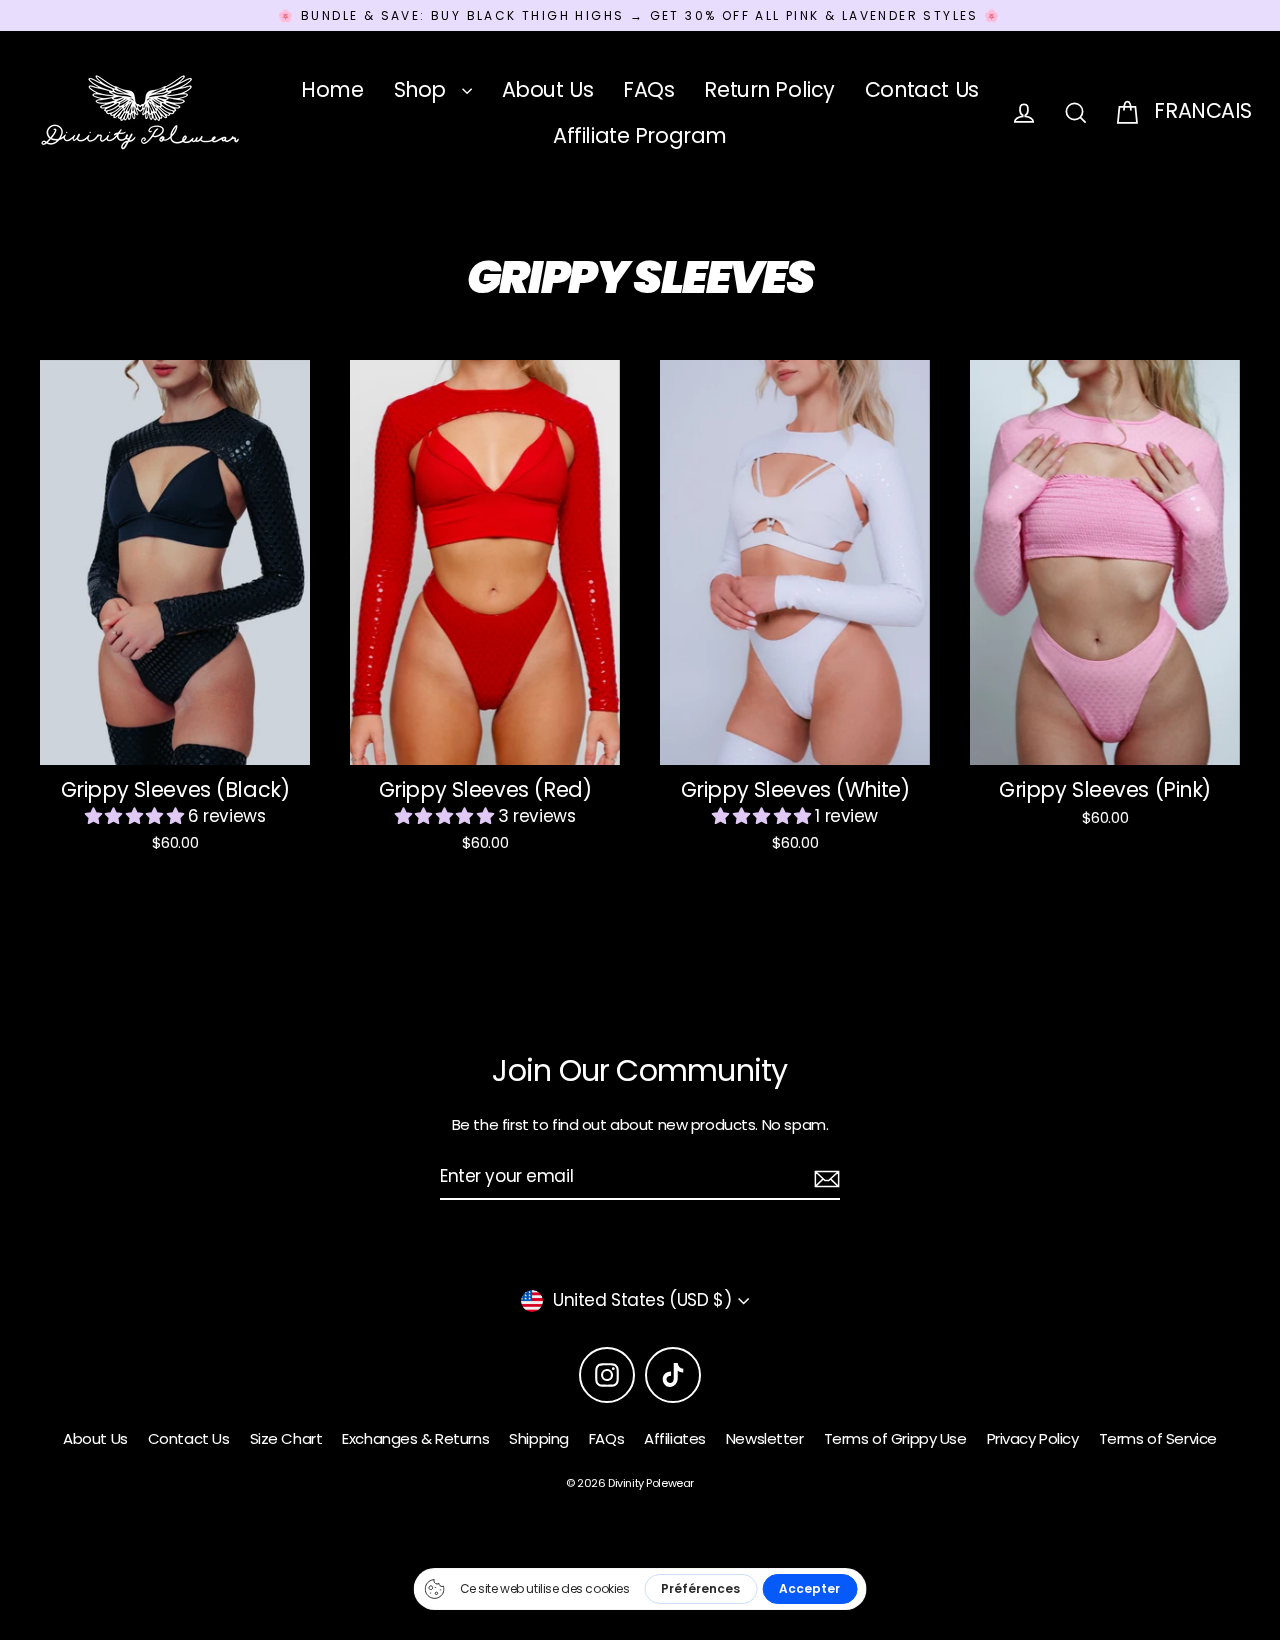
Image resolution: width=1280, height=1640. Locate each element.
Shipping (539, 1438)
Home (332, 89)
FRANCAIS (1203, 110)
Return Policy (769, 89)
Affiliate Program (640, 135)
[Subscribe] (824, 1178)
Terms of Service (1158, 1438)
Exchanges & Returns (415, 1438)
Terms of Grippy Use (895, 1438)
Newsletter (765, 1438)
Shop (423, 89)
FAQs (648, 89)
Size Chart (286, 1438)
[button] (136, 816)
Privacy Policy (1033, 1438)
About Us (548, 89)
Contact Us (922, 89)
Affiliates (675, 1438)
